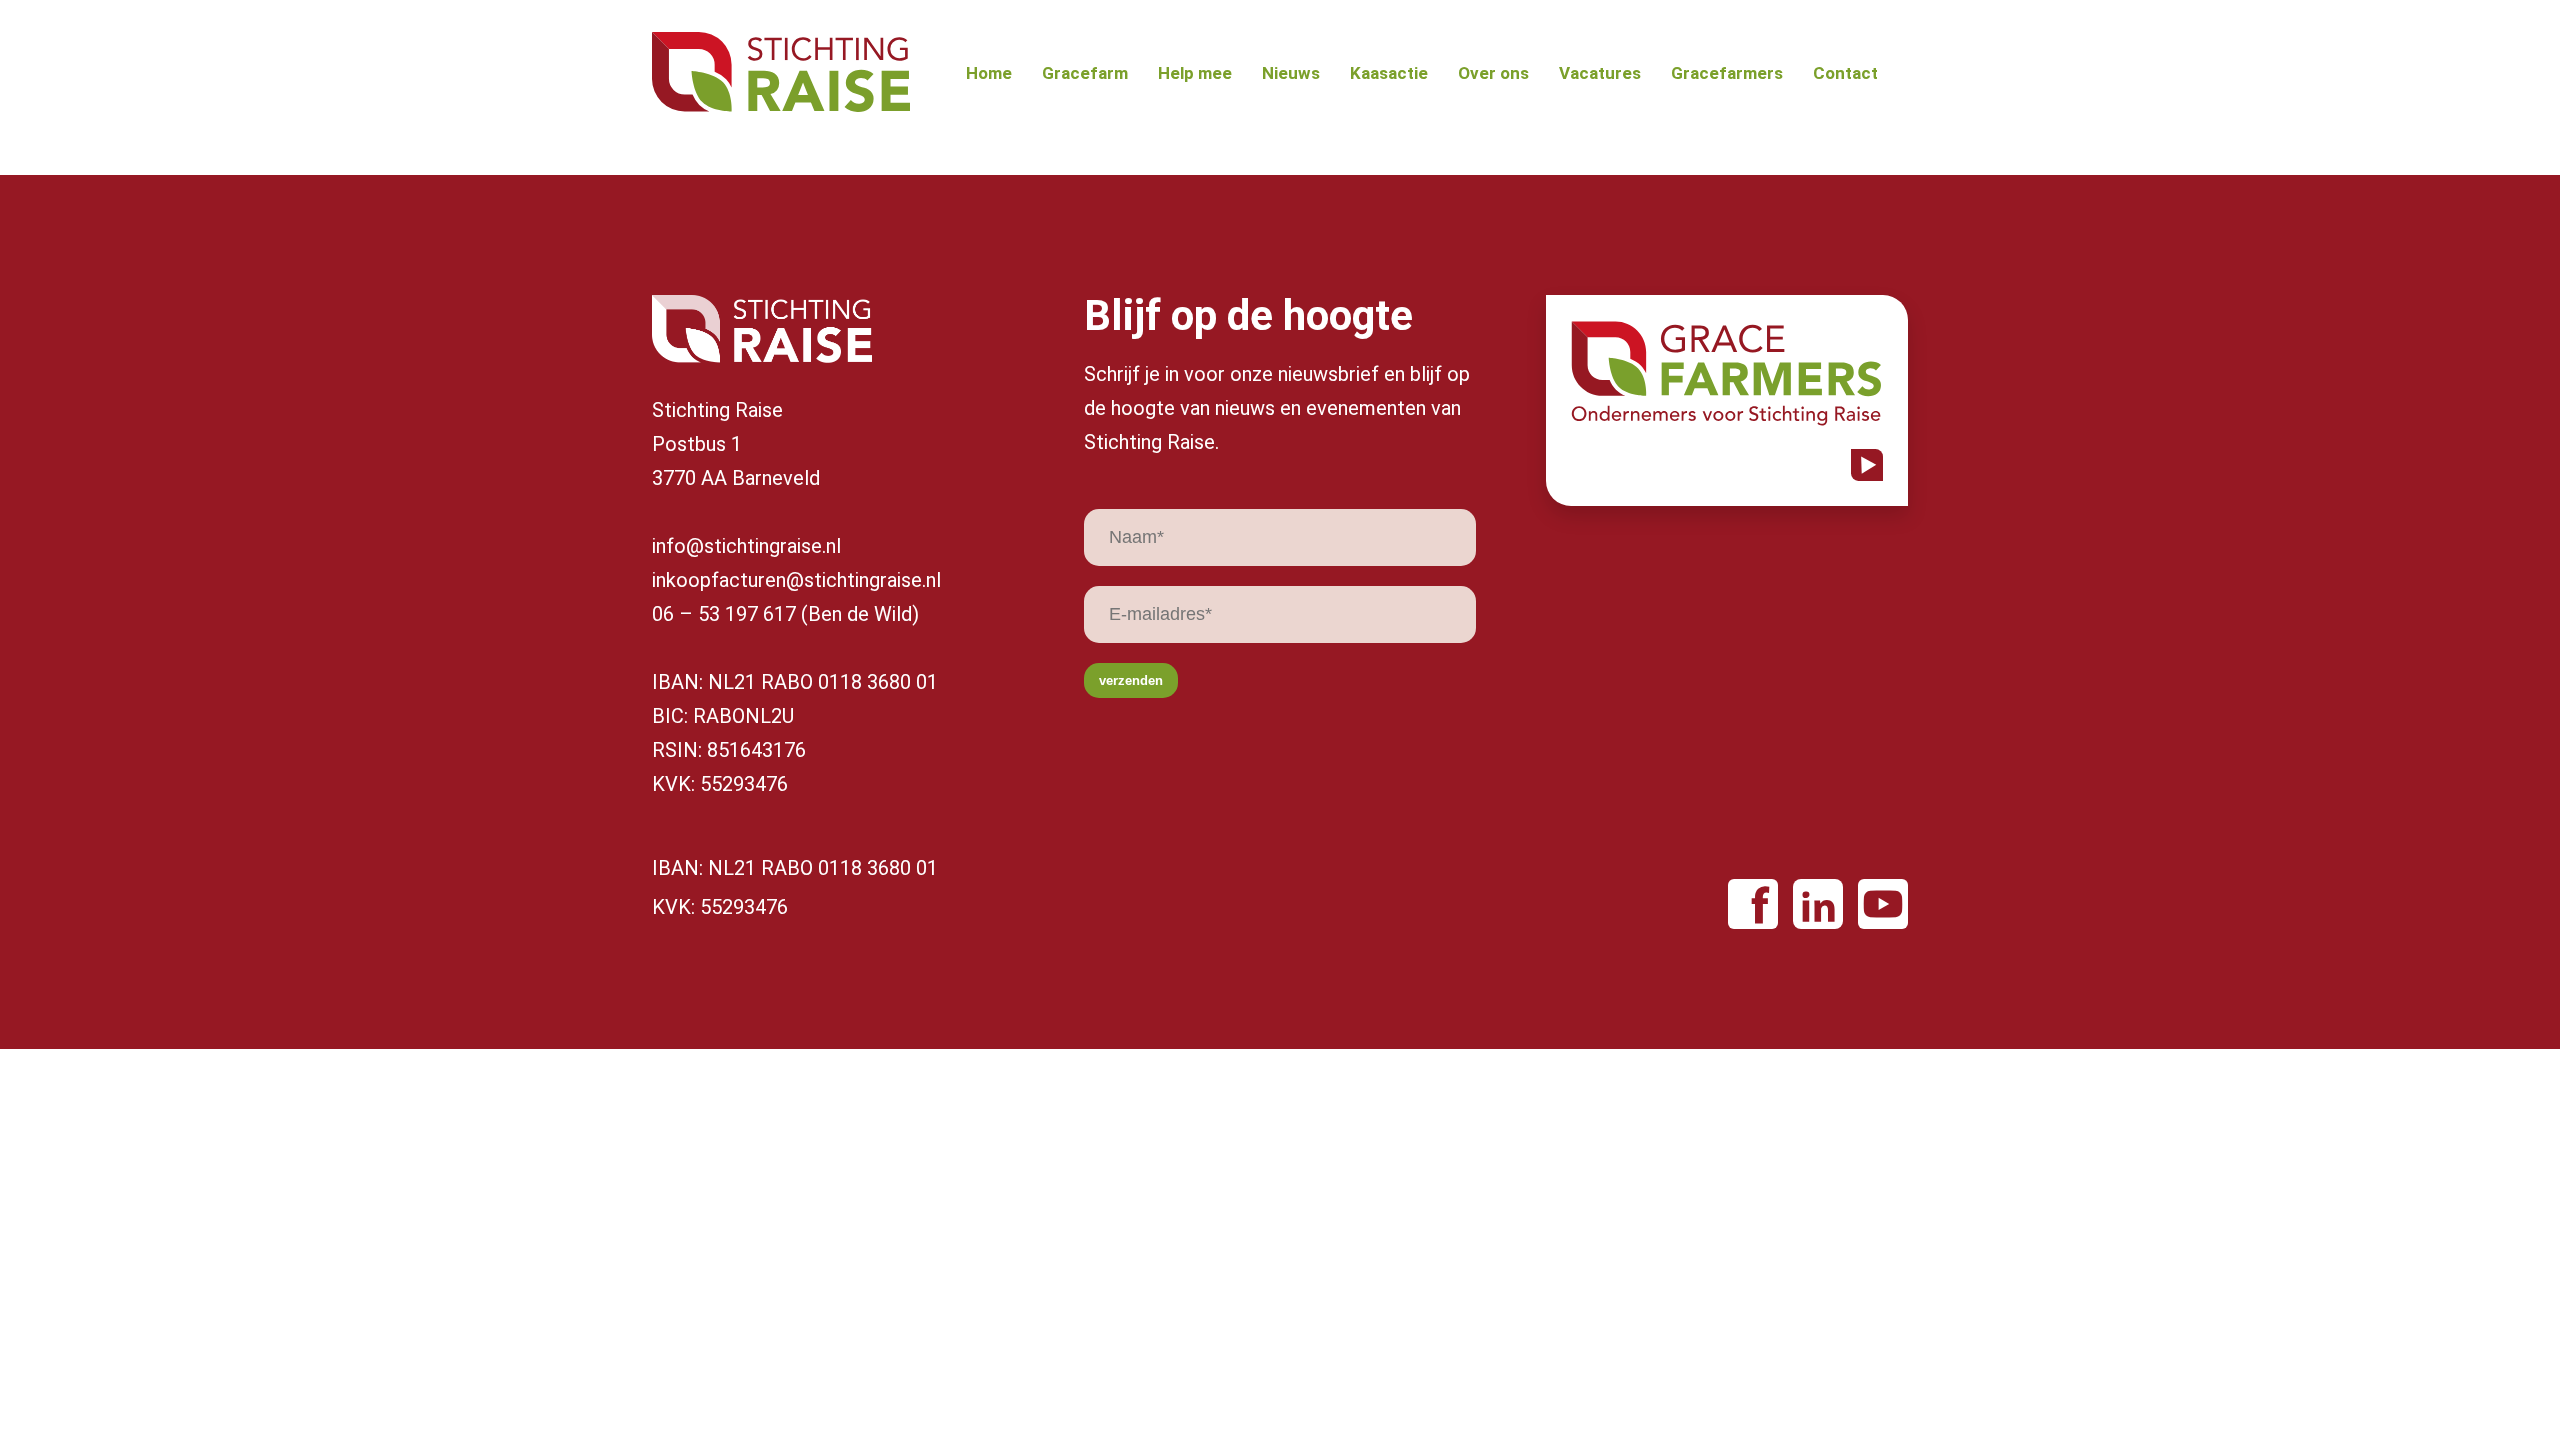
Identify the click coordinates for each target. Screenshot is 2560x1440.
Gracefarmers (1727, 73)
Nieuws (1291, 73)
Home (989, 73)
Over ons (1493, 73)
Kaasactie (1389, 73)
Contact (1845, 73)
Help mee (1195, 73)
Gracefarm (1085, 73)
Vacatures (1600, 73)
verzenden (1131, 680)
